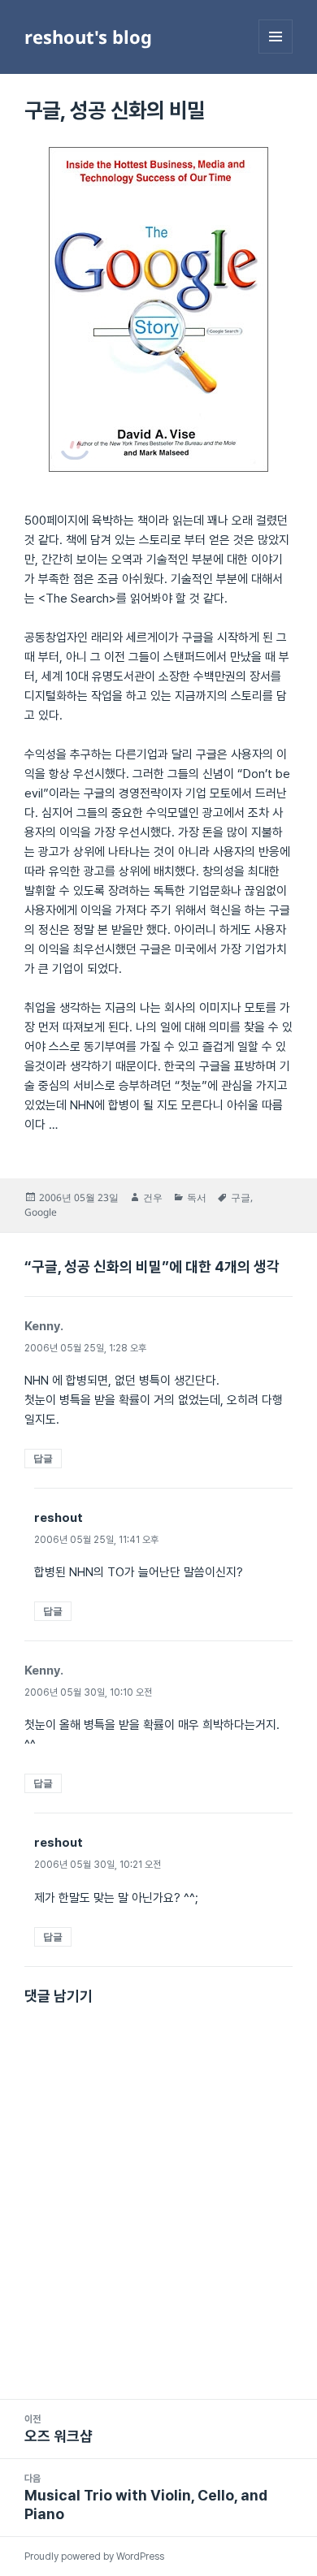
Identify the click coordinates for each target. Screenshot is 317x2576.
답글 (43, 1458)
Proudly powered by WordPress (94, 2557)
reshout (59, 1518)
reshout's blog (88, 37)
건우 (153, 1197)
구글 (241, 1197)
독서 (197, 1197)
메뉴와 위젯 (276, 53)
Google (41, 1212)
